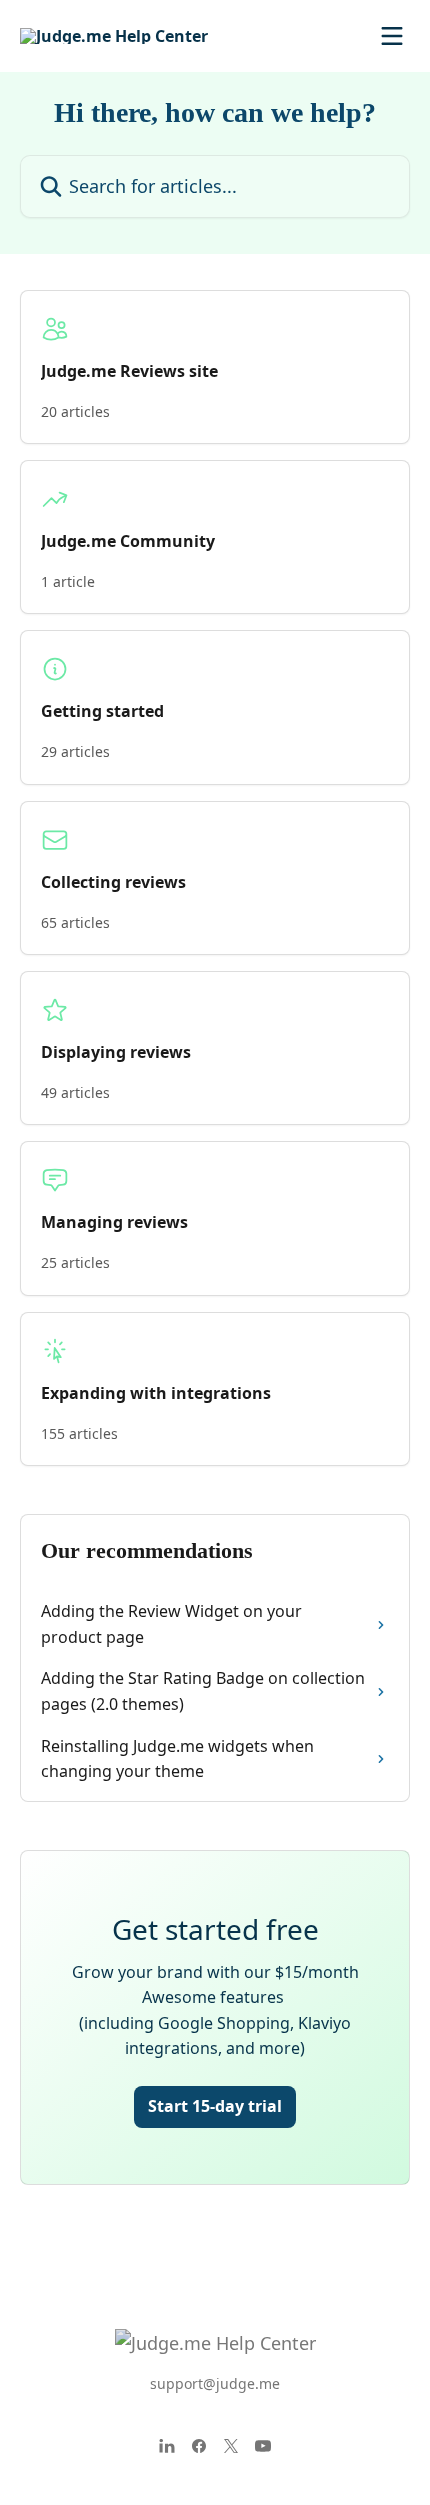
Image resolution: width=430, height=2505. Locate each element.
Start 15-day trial (215, 2106)
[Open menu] (392, 36)
